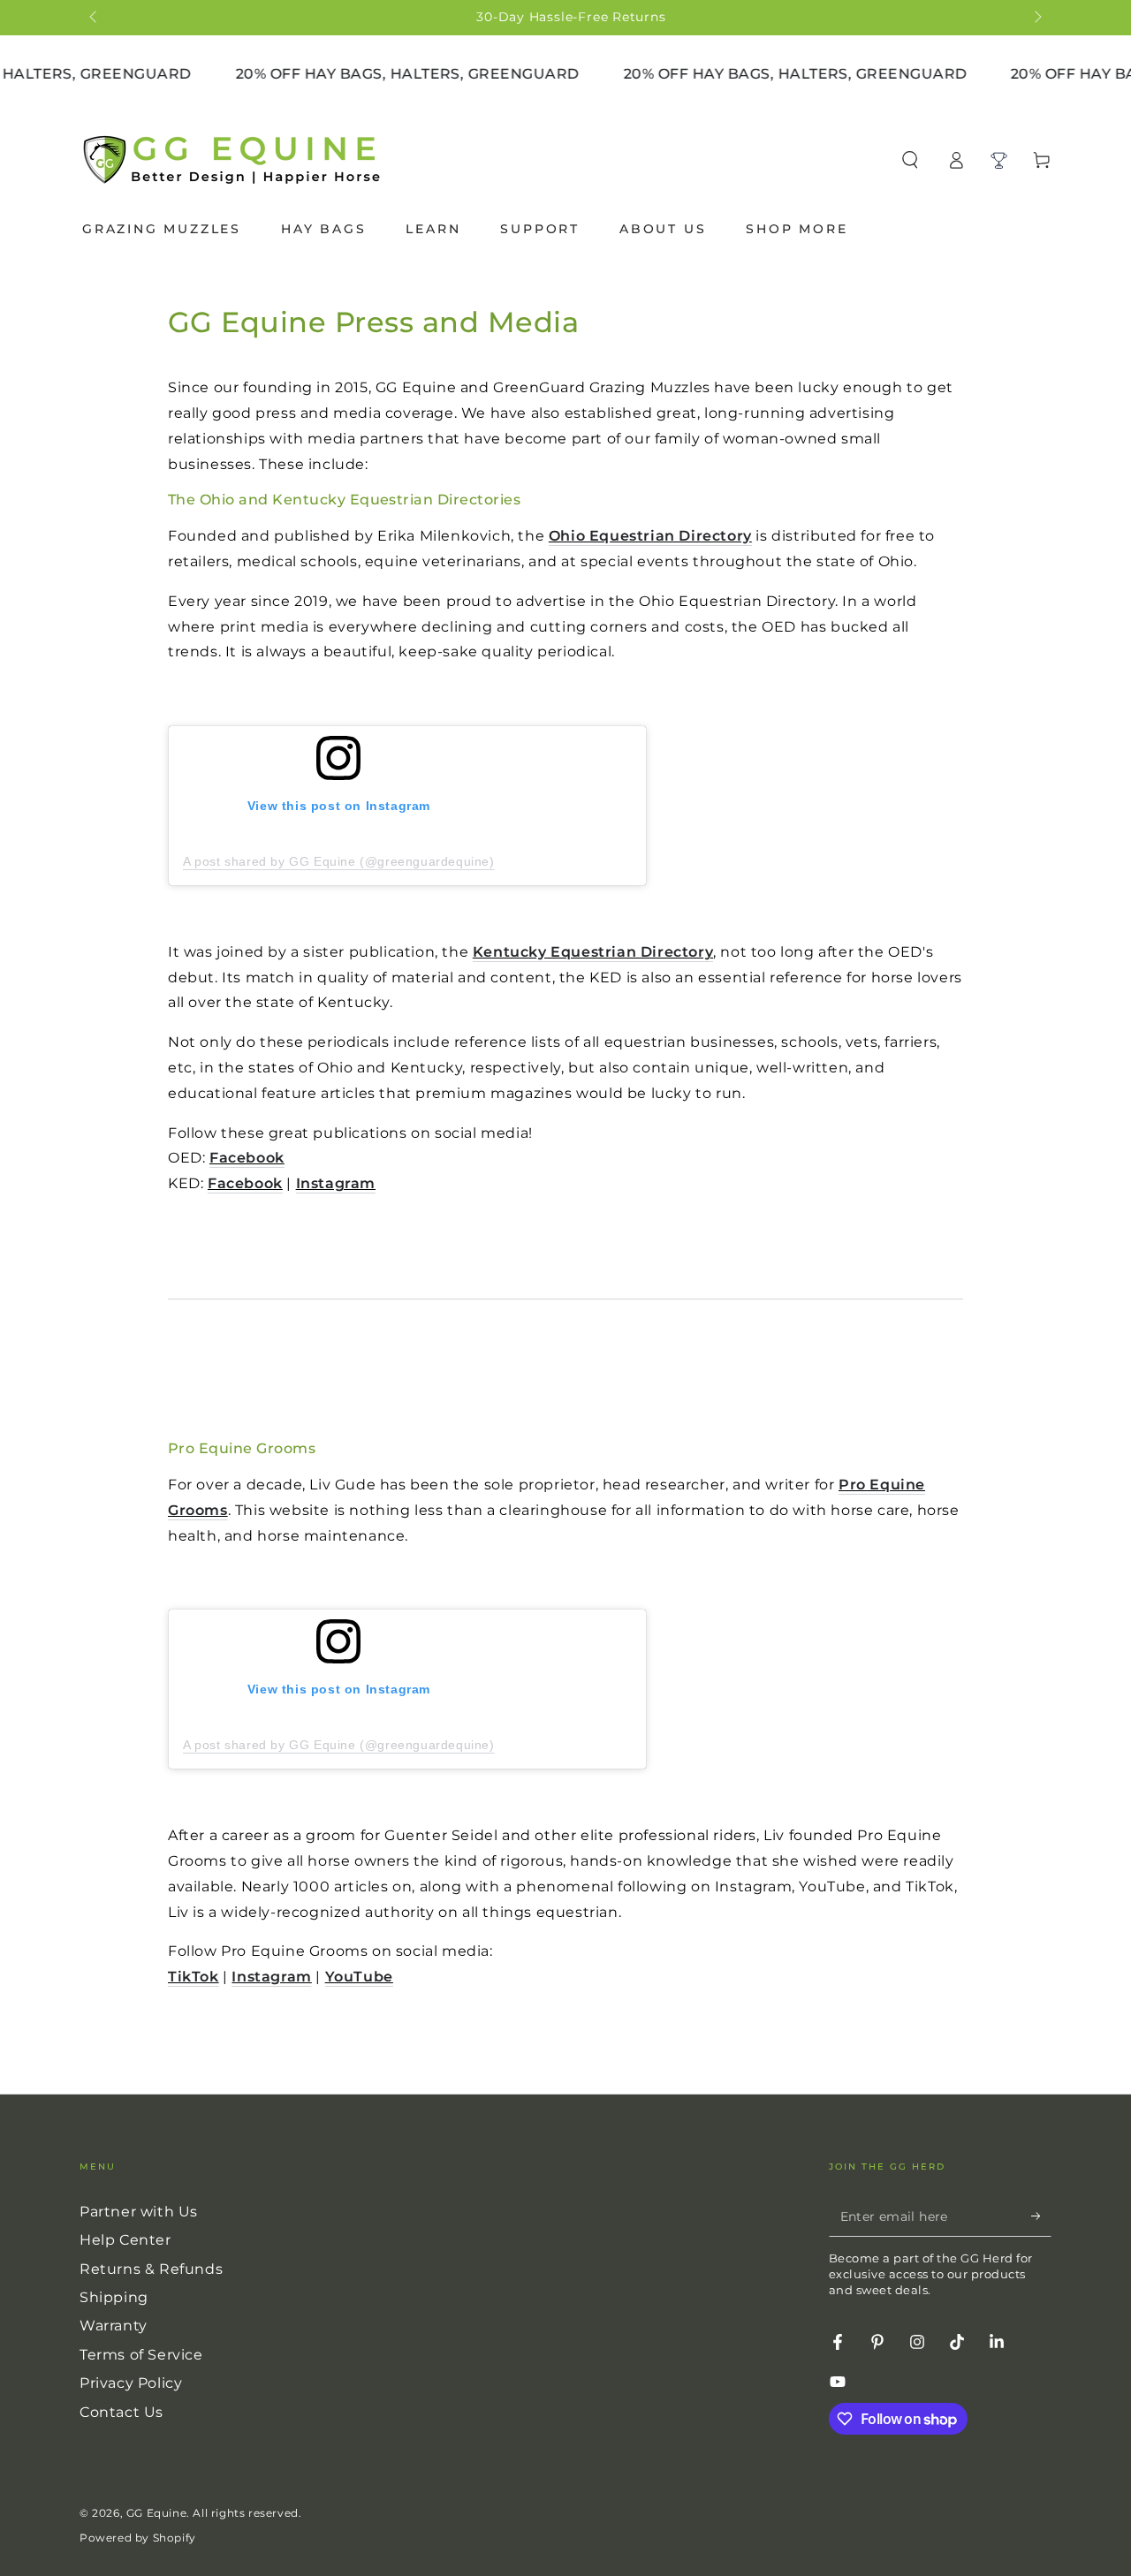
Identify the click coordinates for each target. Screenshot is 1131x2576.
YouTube (359, 1977)
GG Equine (156, 2513)
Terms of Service (141, 2355)
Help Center (125, 2240)
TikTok (194, 1977)
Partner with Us (139, 2212)
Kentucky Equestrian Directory (593, 952)
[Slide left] (95, 18)
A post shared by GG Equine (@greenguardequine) (339, 861)
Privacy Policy (131, 2383)
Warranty (114, 2326)
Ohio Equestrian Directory (650, 536)
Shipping (114, 2297)
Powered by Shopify (138, 2538)
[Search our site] (910, 160)
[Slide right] (1036, 18)
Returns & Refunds (151, 2269)
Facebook (247, 1158)
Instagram (336, 1183)
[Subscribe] (1041, 2216)
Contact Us (121, 2412)
